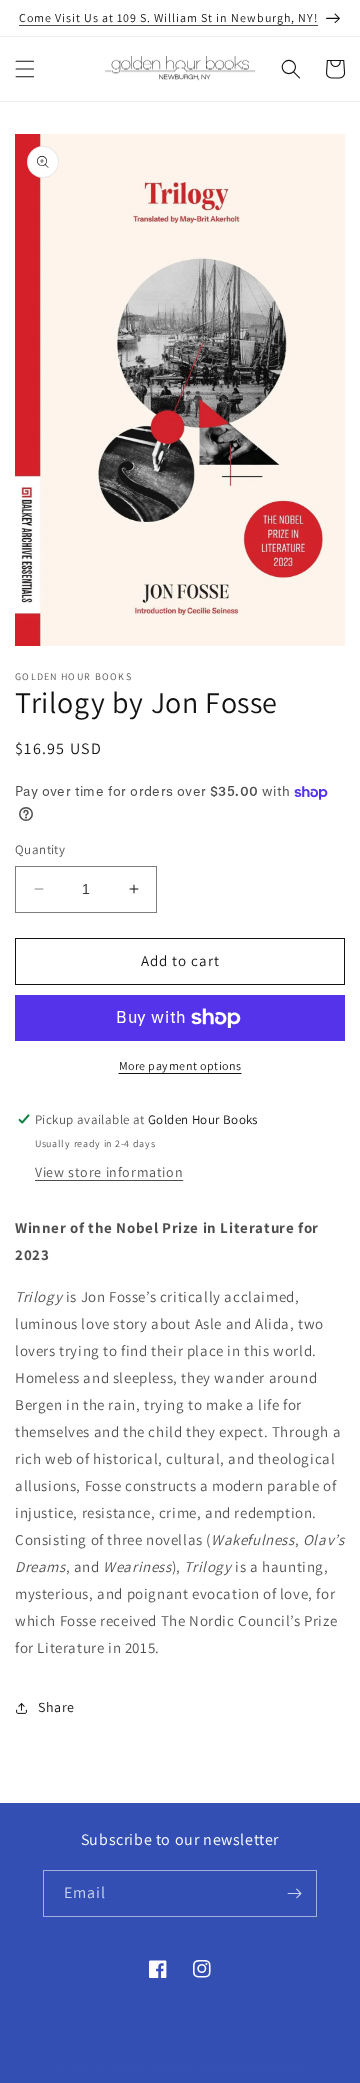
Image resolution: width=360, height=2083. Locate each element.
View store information (109, 1172)
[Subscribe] (294, 1893)
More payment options (180, 1065)
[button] (25, 69)
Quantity (40, 849)
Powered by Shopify (251, 2066)
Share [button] (56, 1707)
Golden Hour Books (148, 2066)
